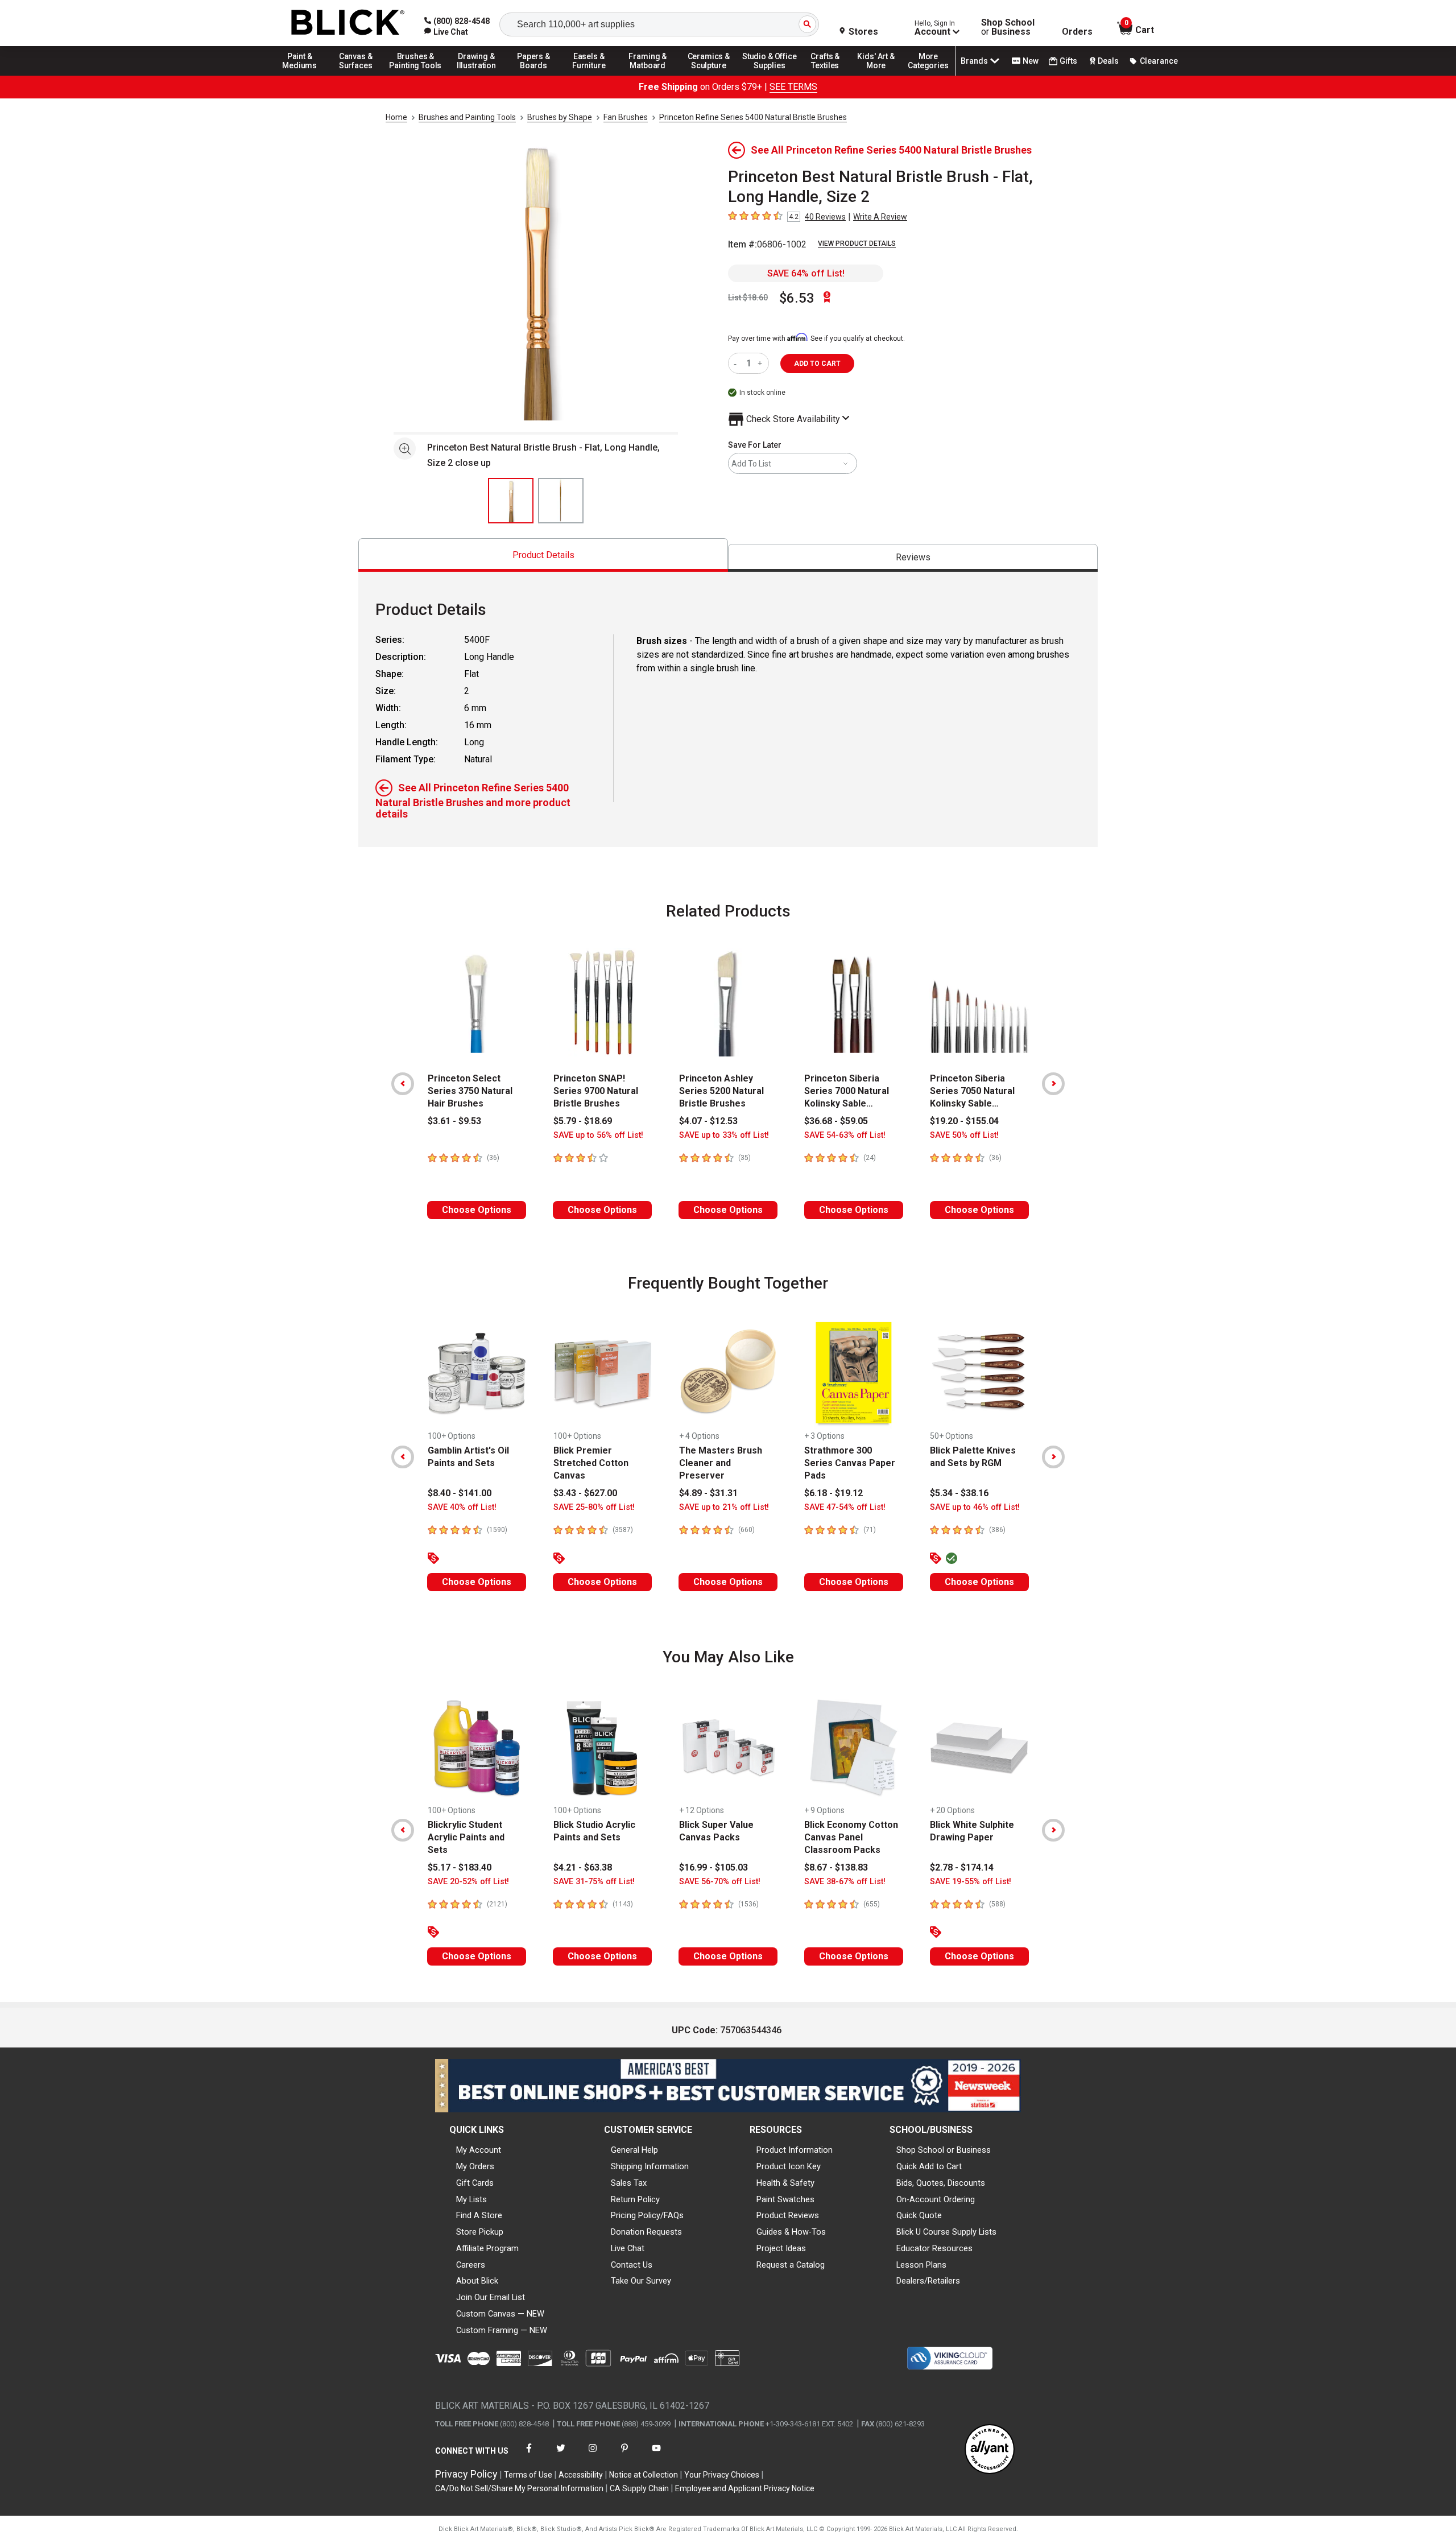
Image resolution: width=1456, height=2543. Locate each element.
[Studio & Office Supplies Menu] (770, 75)
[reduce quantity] (737, 363)
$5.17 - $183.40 (460, 1867)
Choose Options (477, 1210)
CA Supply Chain (639, 2488)
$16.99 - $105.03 (713, 1867)
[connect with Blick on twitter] (561, 2455)
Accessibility (581, 2475)
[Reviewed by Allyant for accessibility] (990, 2450)
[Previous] (403, 1084)
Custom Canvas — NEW (500, 2314)
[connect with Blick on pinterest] (624, 2455)
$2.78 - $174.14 (962, 1867)
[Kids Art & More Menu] (881, 75)
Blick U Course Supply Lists (946, 2232)
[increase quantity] (761, 363)
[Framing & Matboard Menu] (648, 75)
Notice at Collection (644, 2475)
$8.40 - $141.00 (460, 1493)
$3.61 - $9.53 (454, 1121)
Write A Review (880, 217)
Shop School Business (1008, 27)
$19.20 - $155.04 (964, 1121)
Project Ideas (781, 2248)
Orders (1077, 32)
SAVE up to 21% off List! (724, 1507)
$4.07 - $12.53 (708, 1121)
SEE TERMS (793, 87)
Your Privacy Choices (722, 2475)
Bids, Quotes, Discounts (941, 2183)
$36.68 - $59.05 (836, 1121)
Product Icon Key (789, 2166)
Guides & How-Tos (791, 2232)
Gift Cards (475, 2183)
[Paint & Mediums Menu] (304, 75)
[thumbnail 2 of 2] (561, 501)
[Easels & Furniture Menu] (591, 75)
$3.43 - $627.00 (585, 1493)
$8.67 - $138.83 (836, 1867)
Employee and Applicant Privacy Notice (745, 2488)
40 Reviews (825, 217)
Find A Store (479, 2215)
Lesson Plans (921, 2265)
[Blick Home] (348, 23)
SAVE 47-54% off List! (845, 1507)
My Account (479, 2150)
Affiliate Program (487, 2248)
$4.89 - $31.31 (708, 1493)
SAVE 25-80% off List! (594, 1507)
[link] (446, 32)
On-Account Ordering (936, 2199)
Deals (1108, 61)
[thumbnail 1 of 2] (511, 501)
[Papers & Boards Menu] (537, 75)
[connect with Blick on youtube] (656, 2455)
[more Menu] (928, 75)
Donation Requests (646, 2232)
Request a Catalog (791, 2265)
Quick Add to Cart (929, 2166)
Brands (974, 61)
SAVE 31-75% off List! (594, 1882)
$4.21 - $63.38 (583, 1867)
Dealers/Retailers (928, 2281)
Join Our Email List (491, 2297)
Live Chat (628, 2248)
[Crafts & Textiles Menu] (830, 75)
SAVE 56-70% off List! (720, 1882)
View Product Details (857, 243)
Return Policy (635, 2199)
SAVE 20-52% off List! (468, 1882)
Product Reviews (788, 2215)
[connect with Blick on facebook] (529, 2455)
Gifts (1068, 61)
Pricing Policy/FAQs (647, 2215)
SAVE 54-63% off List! (845, 1135)
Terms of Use (528, 2475)
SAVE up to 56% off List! (598, 1135)
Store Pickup (480, 2232)
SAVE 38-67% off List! (845, 1882)
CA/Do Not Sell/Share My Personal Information (519, 2488)
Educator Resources (934, 2248)
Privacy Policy (466, 2474)
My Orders (475, 2166)
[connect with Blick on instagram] (593, 2455)
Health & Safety (785, 2183)
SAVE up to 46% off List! (975, 1507)
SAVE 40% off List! (462, 1507)
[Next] (1053, 1084)
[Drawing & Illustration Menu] (477, 75)
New (1031, 61)
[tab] (543, 555)
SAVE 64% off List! (806, 273)
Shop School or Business (944, 2150)
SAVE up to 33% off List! (724, 1135)
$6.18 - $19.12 (834, 1493)
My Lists (471, 2199)
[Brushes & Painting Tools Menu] (416, 75)
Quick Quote (919, 2215)
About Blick (477, 2281)
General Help (634, 2150)
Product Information (795, 2150)
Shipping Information (650, 2166)
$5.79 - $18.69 (583, 1121)
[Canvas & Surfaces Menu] (357, 75)
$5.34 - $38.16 (959, 1493)
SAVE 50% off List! (964, 1135)
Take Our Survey (641, 2281)
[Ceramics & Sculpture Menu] (709, 75)
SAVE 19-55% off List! (971, 1882)
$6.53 (797, 298)
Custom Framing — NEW (502, 2330)
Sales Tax (629, 2183)
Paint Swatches (785, 2199)
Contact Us (632, 2265)
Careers (471, 2265)
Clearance (1159, 61)
